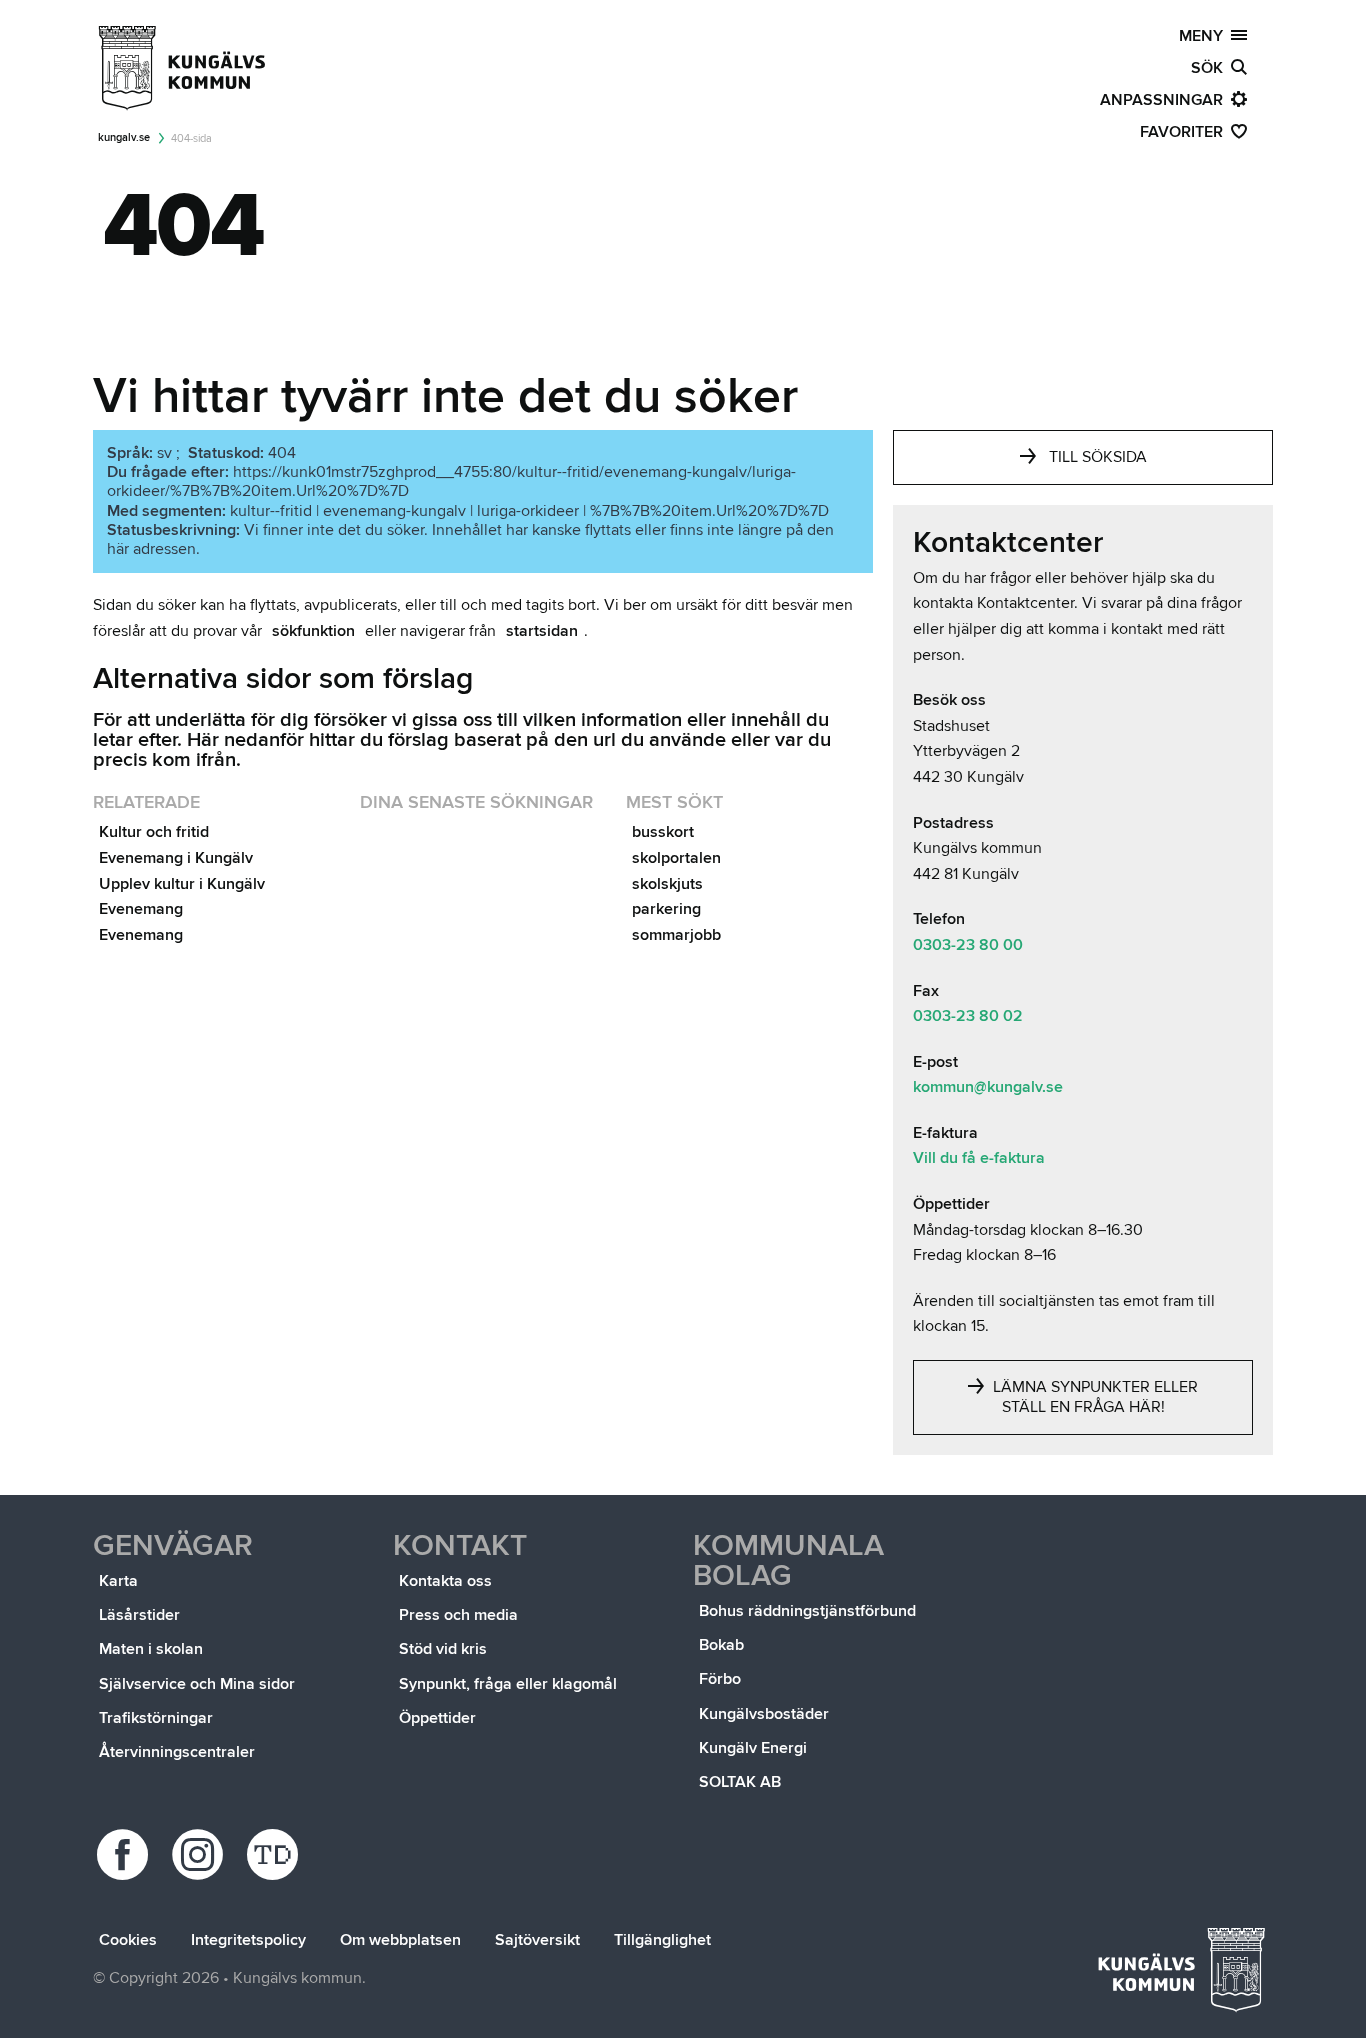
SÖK (1211, 68)
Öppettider (437, 1718)
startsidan (542, 631)
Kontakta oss (445, 1581)
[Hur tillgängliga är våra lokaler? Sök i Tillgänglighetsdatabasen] (275, 1854)
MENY (1205, 36)
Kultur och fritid (154, 832)
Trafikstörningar (156, 1718)
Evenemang (141, 909)
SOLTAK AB (740, 1782)
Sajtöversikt (537, 1940)
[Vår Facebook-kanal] (125, 1854)
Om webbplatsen (400, 1940)
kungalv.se (124, 137)
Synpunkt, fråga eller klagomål (508, 1684)
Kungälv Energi (753, 1748)
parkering (666, 909)
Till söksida (1098, 457)
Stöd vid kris (443, 1649)
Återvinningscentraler (177, 1752)
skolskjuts (667, 884)
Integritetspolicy (248, 1940)
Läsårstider (139, 1615)
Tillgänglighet (662, 1940)
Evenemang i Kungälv (176, 858)
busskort (663, 832)
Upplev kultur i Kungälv (182, 884)
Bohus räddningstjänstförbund (807, 1611)
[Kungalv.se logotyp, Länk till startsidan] (183, 68)
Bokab (721, 1645)
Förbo (720, 1679)
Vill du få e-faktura (979, 1158)
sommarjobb (676, 935)
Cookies (128, 1940)
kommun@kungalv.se (988, 1087)
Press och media (458, 1615)
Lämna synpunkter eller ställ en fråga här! (1093, 1397)
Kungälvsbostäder (764, 1714)
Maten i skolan (151, 1649)
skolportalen (676, 858)
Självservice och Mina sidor (197, 1684)
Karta (118, 1581)
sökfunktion (313, 631)
